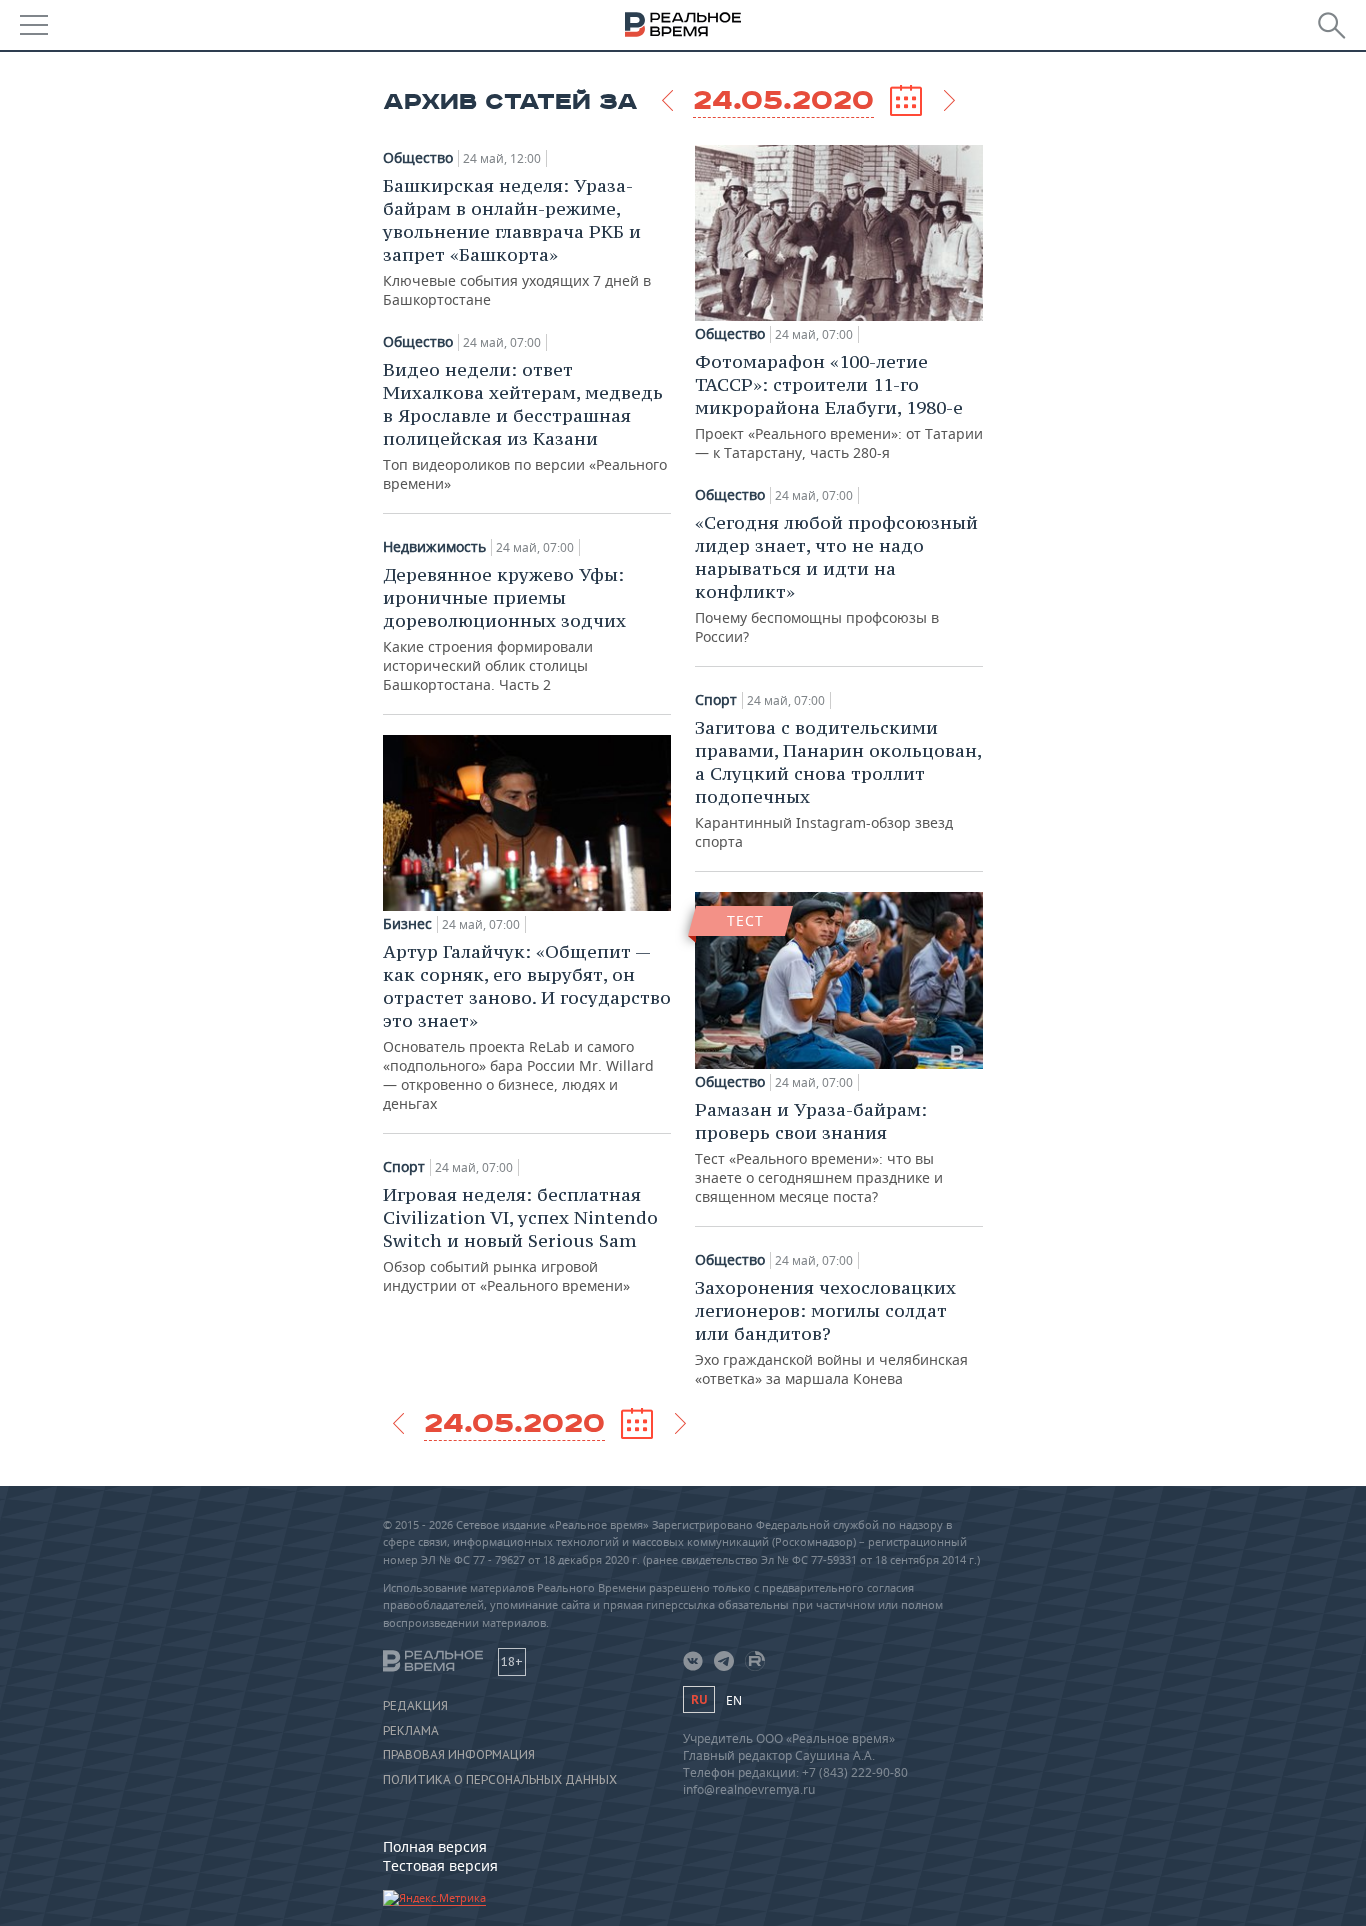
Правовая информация (459, 1755)
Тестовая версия (440, 1865)
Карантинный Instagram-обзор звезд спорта (838, 783)
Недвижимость (434, 547)
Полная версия (435, 1846)
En (734, 1700)
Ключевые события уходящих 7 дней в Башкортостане (517, 241)
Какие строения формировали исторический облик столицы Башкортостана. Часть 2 (504, 628)
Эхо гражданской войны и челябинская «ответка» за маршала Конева (831, 1332)
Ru (699, 1699)
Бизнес (407, 924)
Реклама (411, 1731)
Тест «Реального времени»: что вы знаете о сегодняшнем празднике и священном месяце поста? (819, 1152)
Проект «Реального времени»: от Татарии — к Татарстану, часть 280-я (839, 406)
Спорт (404, 1167)
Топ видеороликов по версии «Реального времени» (525, 425)
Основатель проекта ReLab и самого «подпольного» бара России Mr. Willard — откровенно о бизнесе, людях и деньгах (527, 1026)
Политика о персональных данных (500, 1780)
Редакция (415, 1706)
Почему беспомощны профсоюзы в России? (836, 578)
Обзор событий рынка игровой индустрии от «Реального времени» (520, 1239)
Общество (418, 158)
